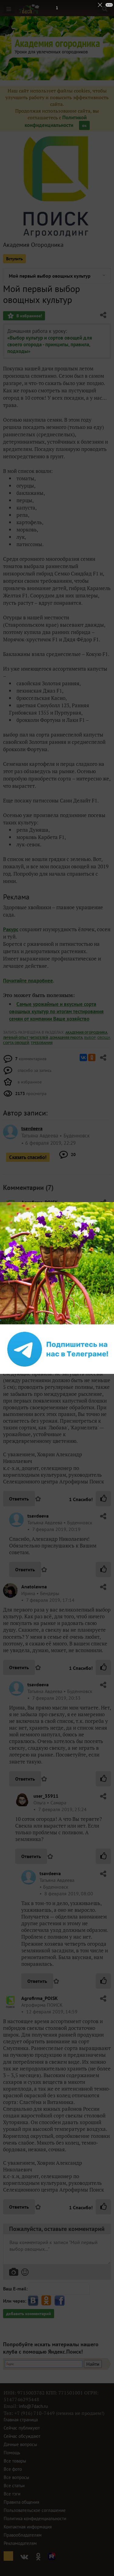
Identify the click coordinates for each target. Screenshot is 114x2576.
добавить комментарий (29, 2314)
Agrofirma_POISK (40, 1202)
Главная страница (21, 2420)
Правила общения (21, 2502)
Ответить (19, 1499)
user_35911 (46, 1796)
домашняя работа (66, 1038)
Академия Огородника (33, 245)
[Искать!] (105, 9)
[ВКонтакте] (83, 1057)
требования (42, 1043)
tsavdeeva (38, 1516)
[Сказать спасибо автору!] (103, 1499)
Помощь (12, 2453)
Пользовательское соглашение (35, 2510)
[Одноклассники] (92, 1057)
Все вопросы (16, 2477)
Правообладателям (23, 2535)
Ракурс (11, 929)
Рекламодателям (20, 2543)
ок (84, 125)
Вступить (14, 259)
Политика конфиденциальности (35, 2518)
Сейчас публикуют (22, 2428)
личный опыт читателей (26, 1038)
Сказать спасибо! (28, 1157)
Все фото (13, 2469)
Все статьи (14, 2486)
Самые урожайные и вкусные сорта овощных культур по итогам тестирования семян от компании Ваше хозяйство (56, 1011)
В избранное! (29, 316)
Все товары (15, 2461)
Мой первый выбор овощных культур (50, 276)
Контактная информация (28, 2527)
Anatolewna (34, 1587)
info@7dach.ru (33, 2406)
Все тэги (12, 2494)
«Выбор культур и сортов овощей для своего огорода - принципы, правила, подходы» (50, 344)
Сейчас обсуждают (22, 2436)
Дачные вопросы (20, 2444)
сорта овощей (16, 1043)
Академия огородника (86, 1032)
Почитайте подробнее (28, 981)
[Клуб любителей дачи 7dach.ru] (29, 9)
